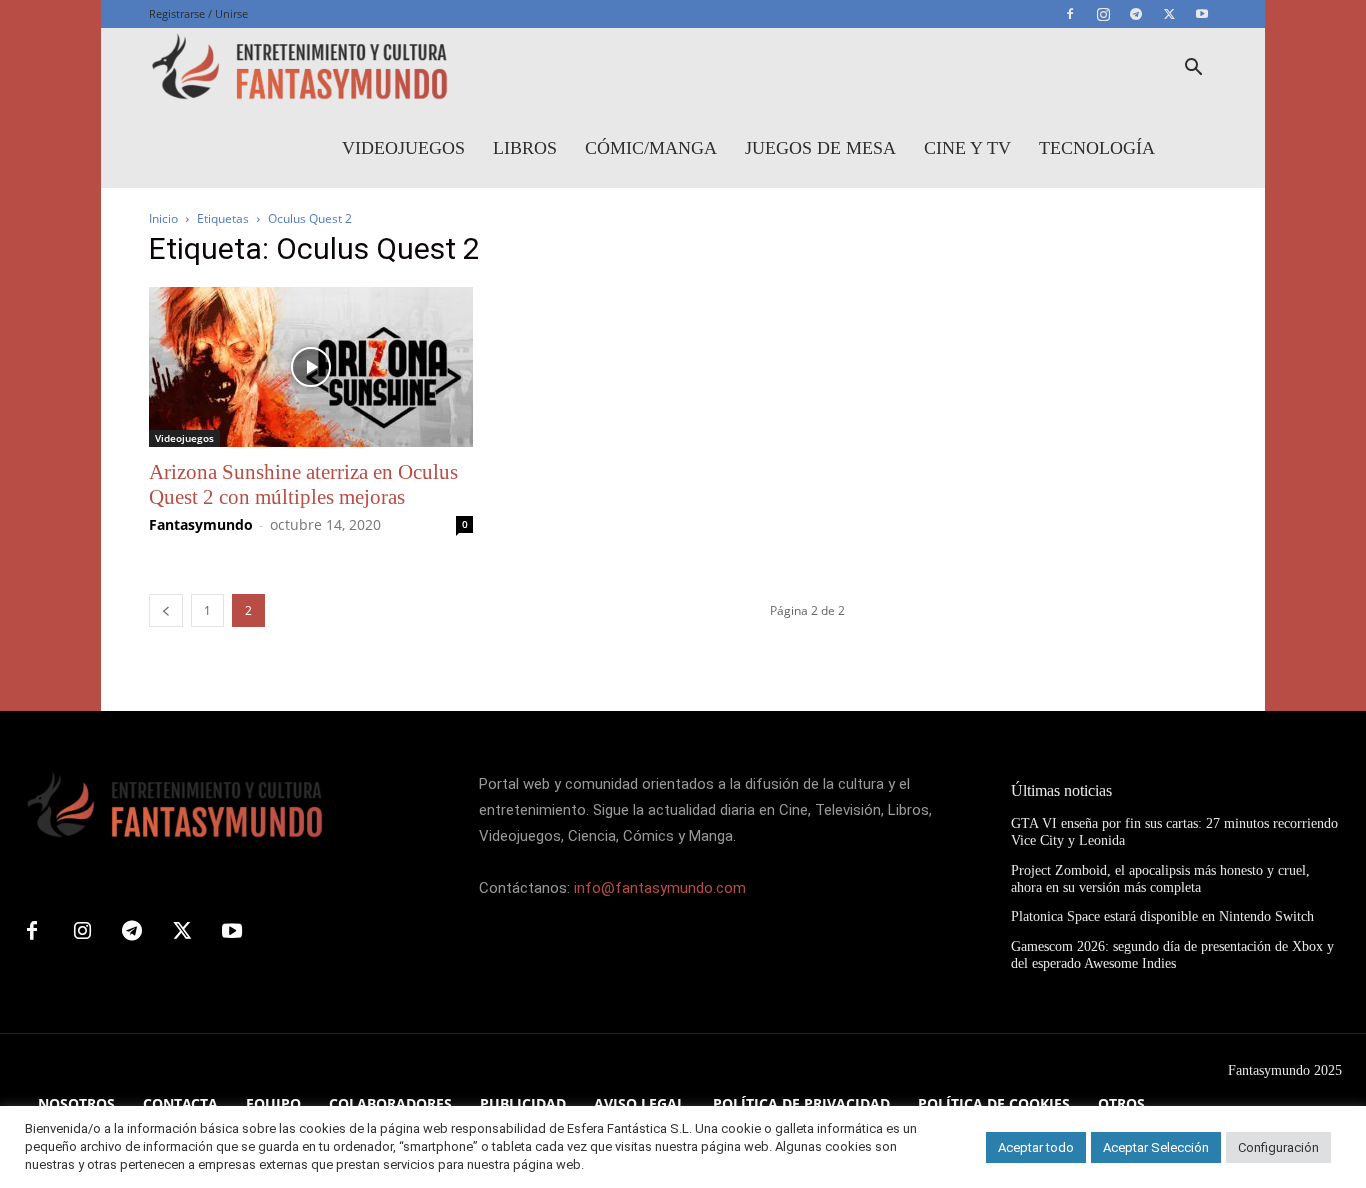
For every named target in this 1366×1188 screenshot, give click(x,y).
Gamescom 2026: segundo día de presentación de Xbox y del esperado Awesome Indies (1172, 955)
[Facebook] (1070, 14)
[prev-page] (166, 610)
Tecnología (1097, 148)
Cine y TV (967, 148)
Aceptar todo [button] (1036, 1147)
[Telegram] (1136, 14)
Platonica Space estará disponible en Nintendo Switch (1162, 916)
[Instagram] (1103, 14)
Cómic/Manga (651, 148)
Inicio (163, 218)
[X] (1169, 14)
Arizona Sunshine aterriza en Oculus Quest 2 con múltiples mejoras (303, 484)
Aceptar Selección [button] (1156, 1147)
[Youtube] (1202, 14)
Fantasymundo (201, 524)
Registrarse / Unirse (198, 13)
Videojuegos (403, 148)
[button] (1193, 69)
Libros (525, 148)
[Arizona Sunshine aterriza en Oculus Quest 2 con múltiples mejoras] (311, 367)
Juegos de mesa (820, 148)
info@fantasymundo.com (660, 888)
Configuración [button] (1278, 1147)
